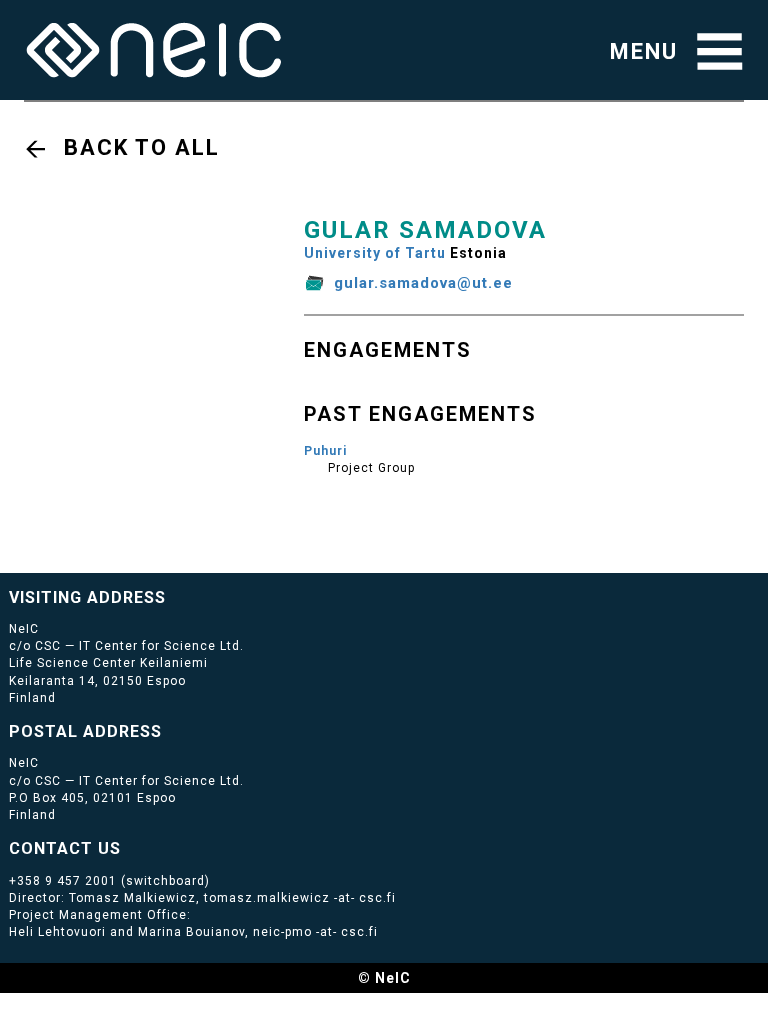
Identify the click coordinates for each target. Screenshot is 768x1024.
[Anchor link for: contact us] (129, 847)
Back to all (142, 147)
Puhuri (325, 451)
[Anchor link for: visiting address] (174, 596)
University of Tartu (375, 253)
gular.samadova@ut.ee (423, 283)
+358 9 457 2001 (63, 881)
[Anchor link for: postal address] (170, 730)
